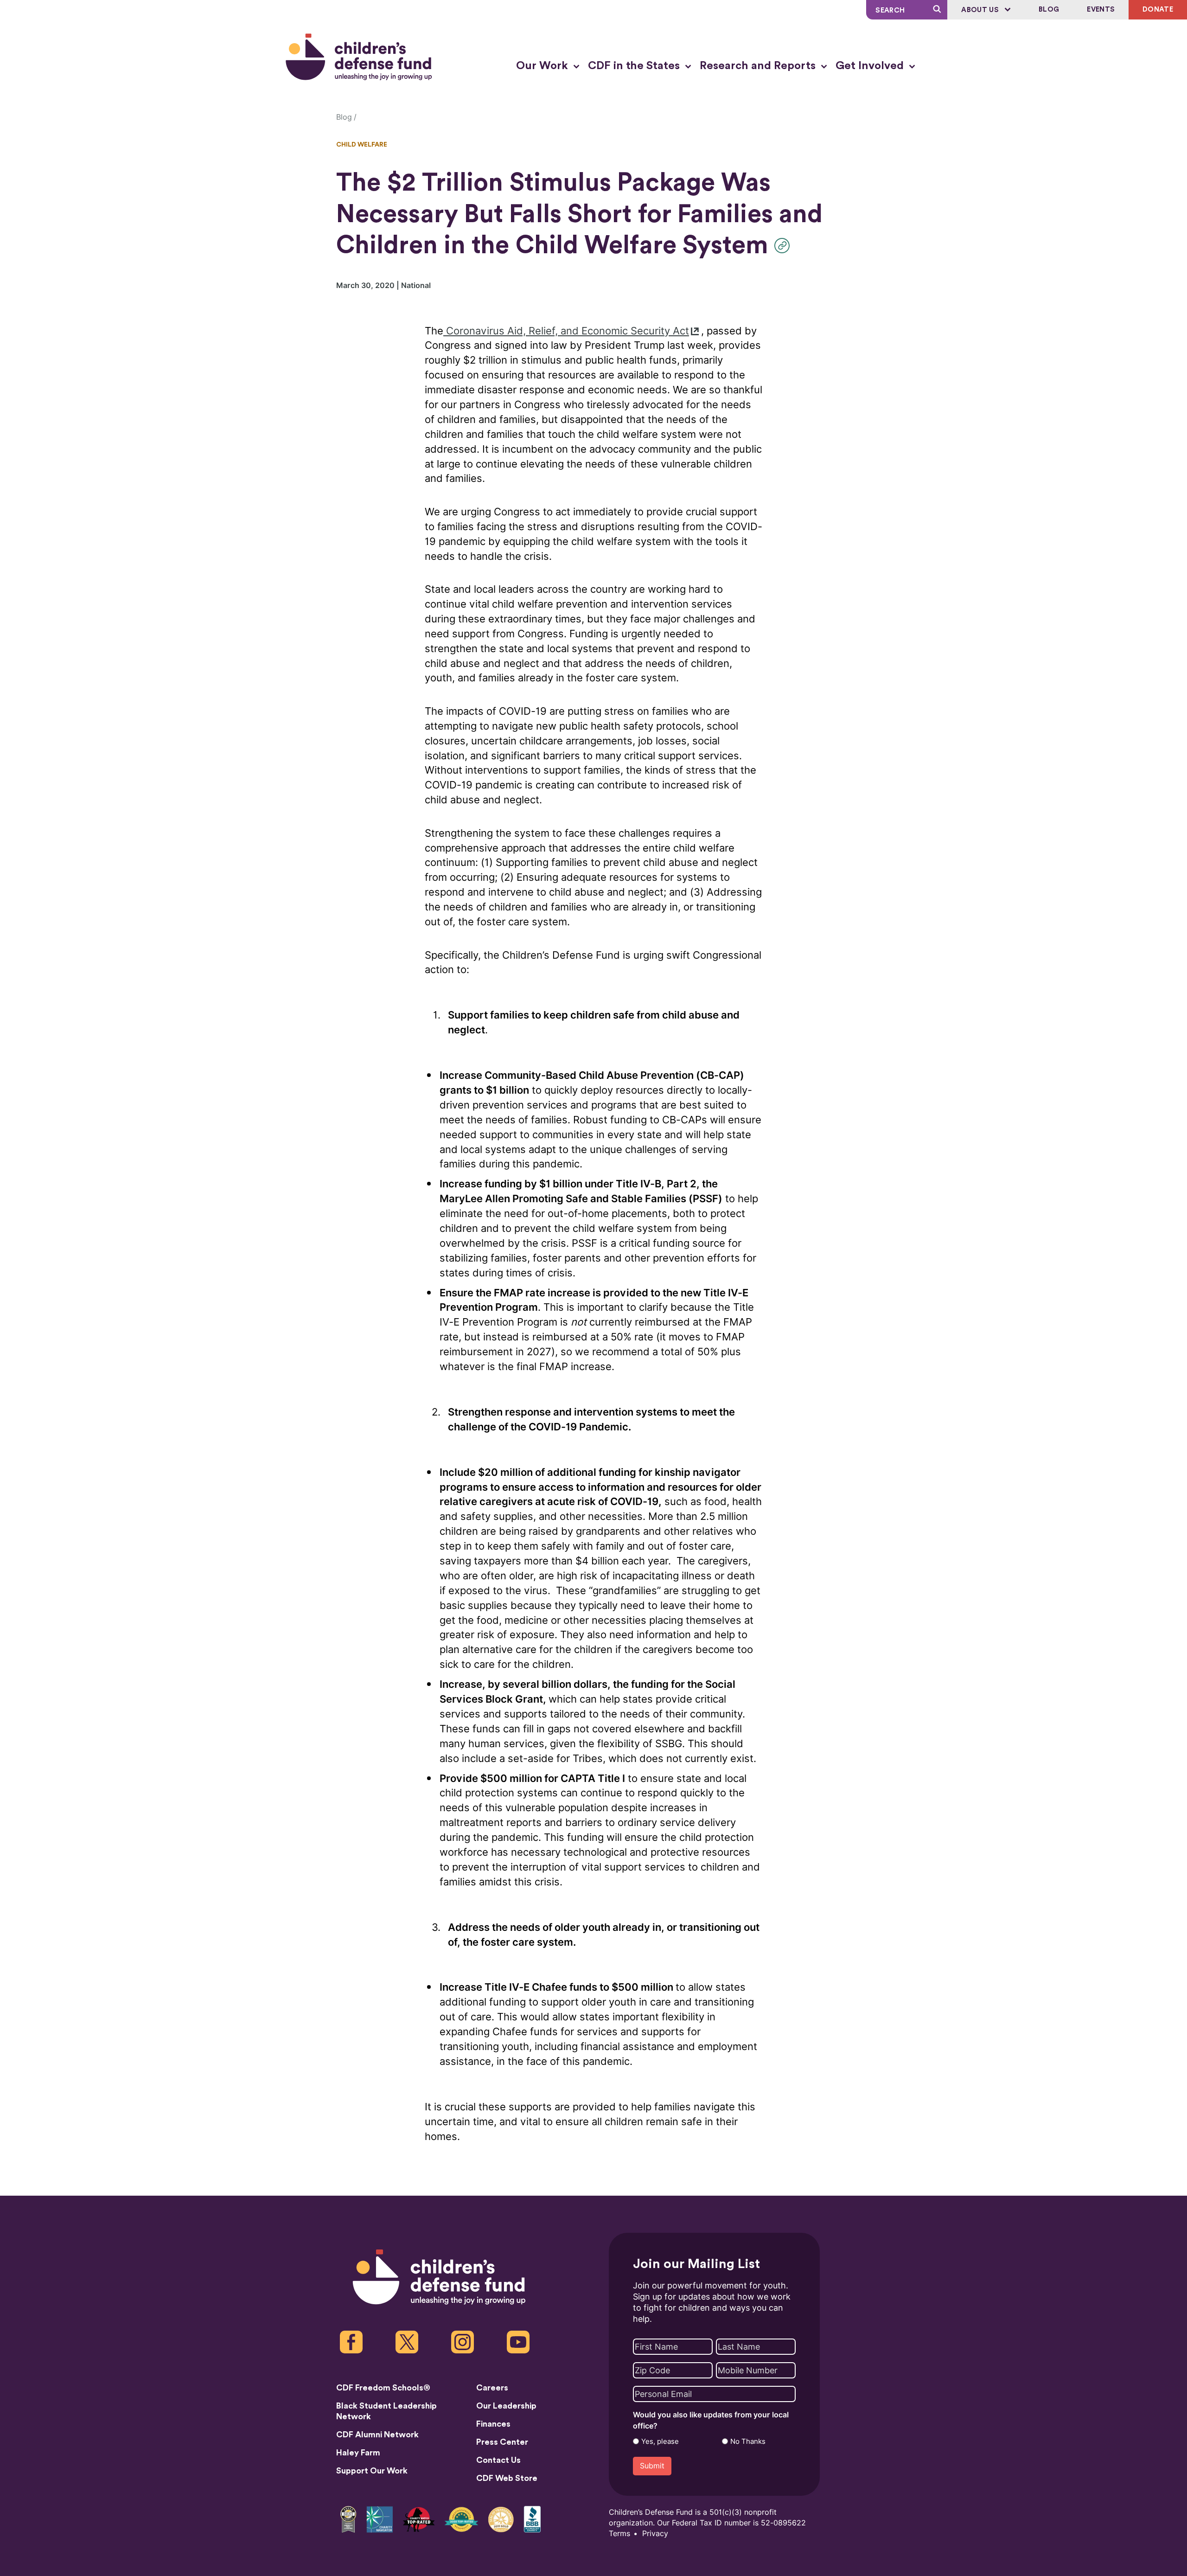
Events (1101, 10)
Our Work (543, 66)
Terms (619, 2534)
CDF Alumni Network (377, 2435)
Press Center (502, 2442)
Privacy (655, 2534)
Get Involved (871, 66)
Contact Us (498, 2460)
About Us (981, 10)
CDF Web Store (507, 2478)
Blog (1049, 10)
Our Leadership (506, 2406)
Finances (493, 2424)
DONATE (1158, 10)
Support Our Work (372, 2471)
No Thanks (748, 2441)
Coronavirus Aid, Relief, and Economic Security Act (566, 331)
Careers (492, 2388)
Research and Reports (759, 66)
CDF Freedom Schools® (383, 2388)
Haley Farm (358, 2453)
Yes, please (660, 2441)
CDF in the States (635, 66)
